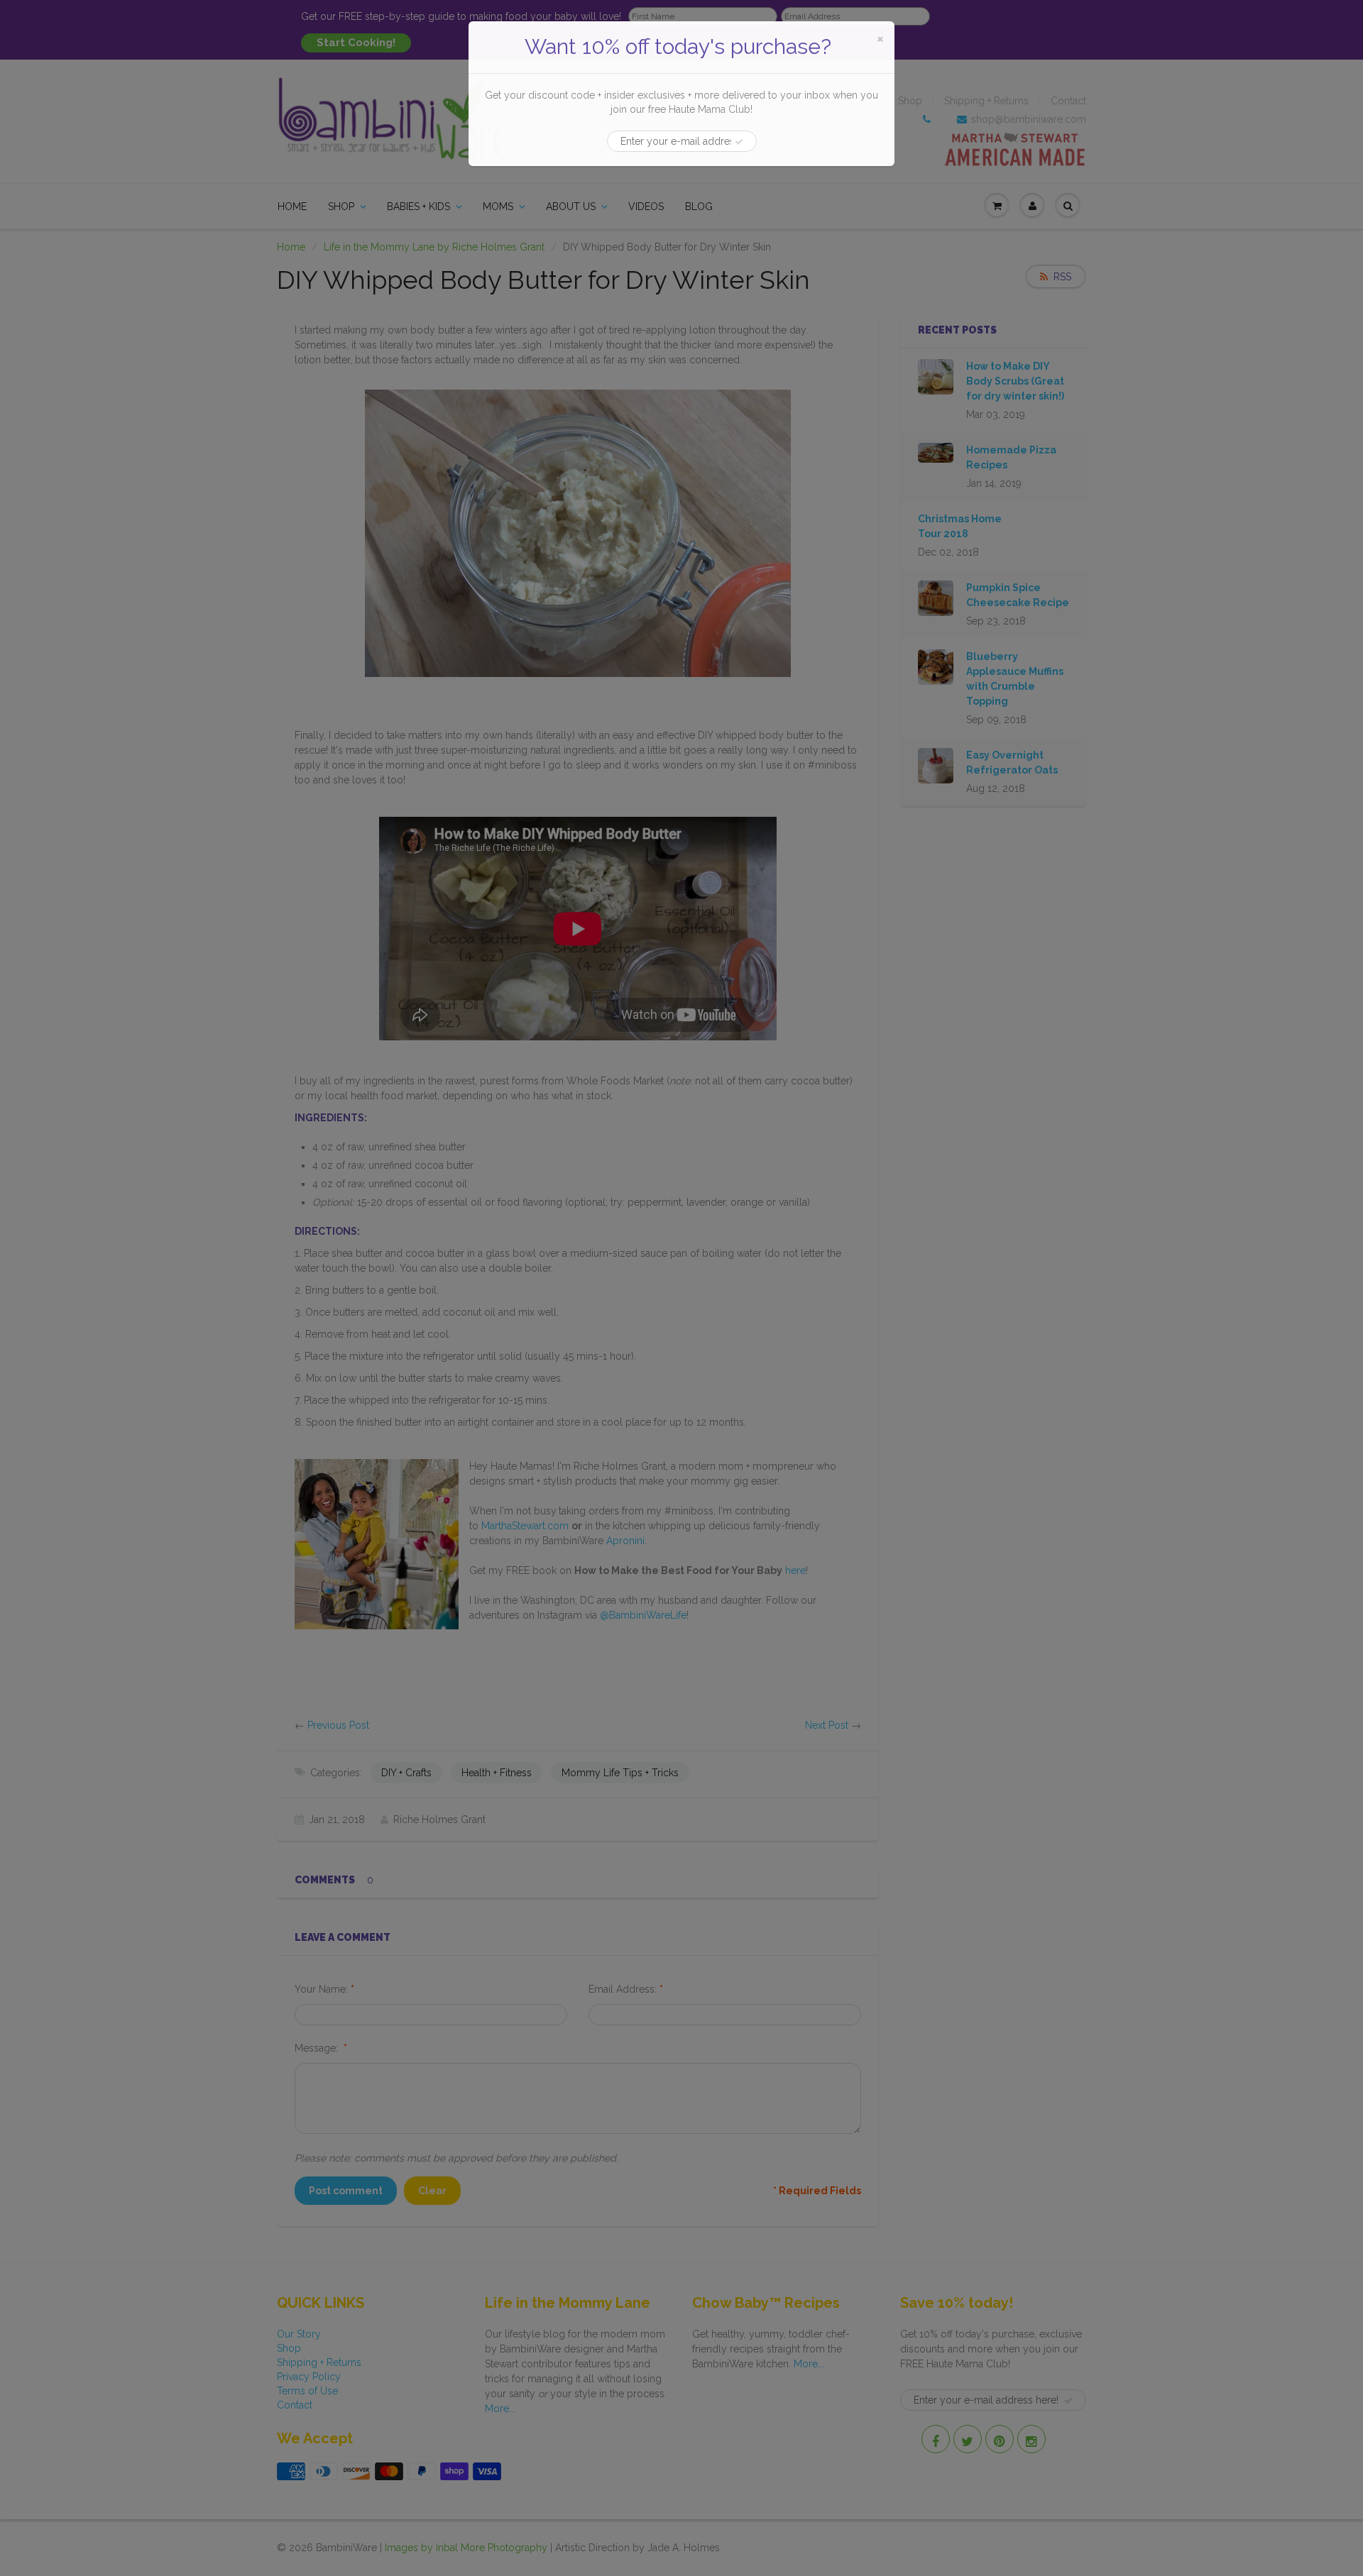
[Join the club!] (739, 142)
